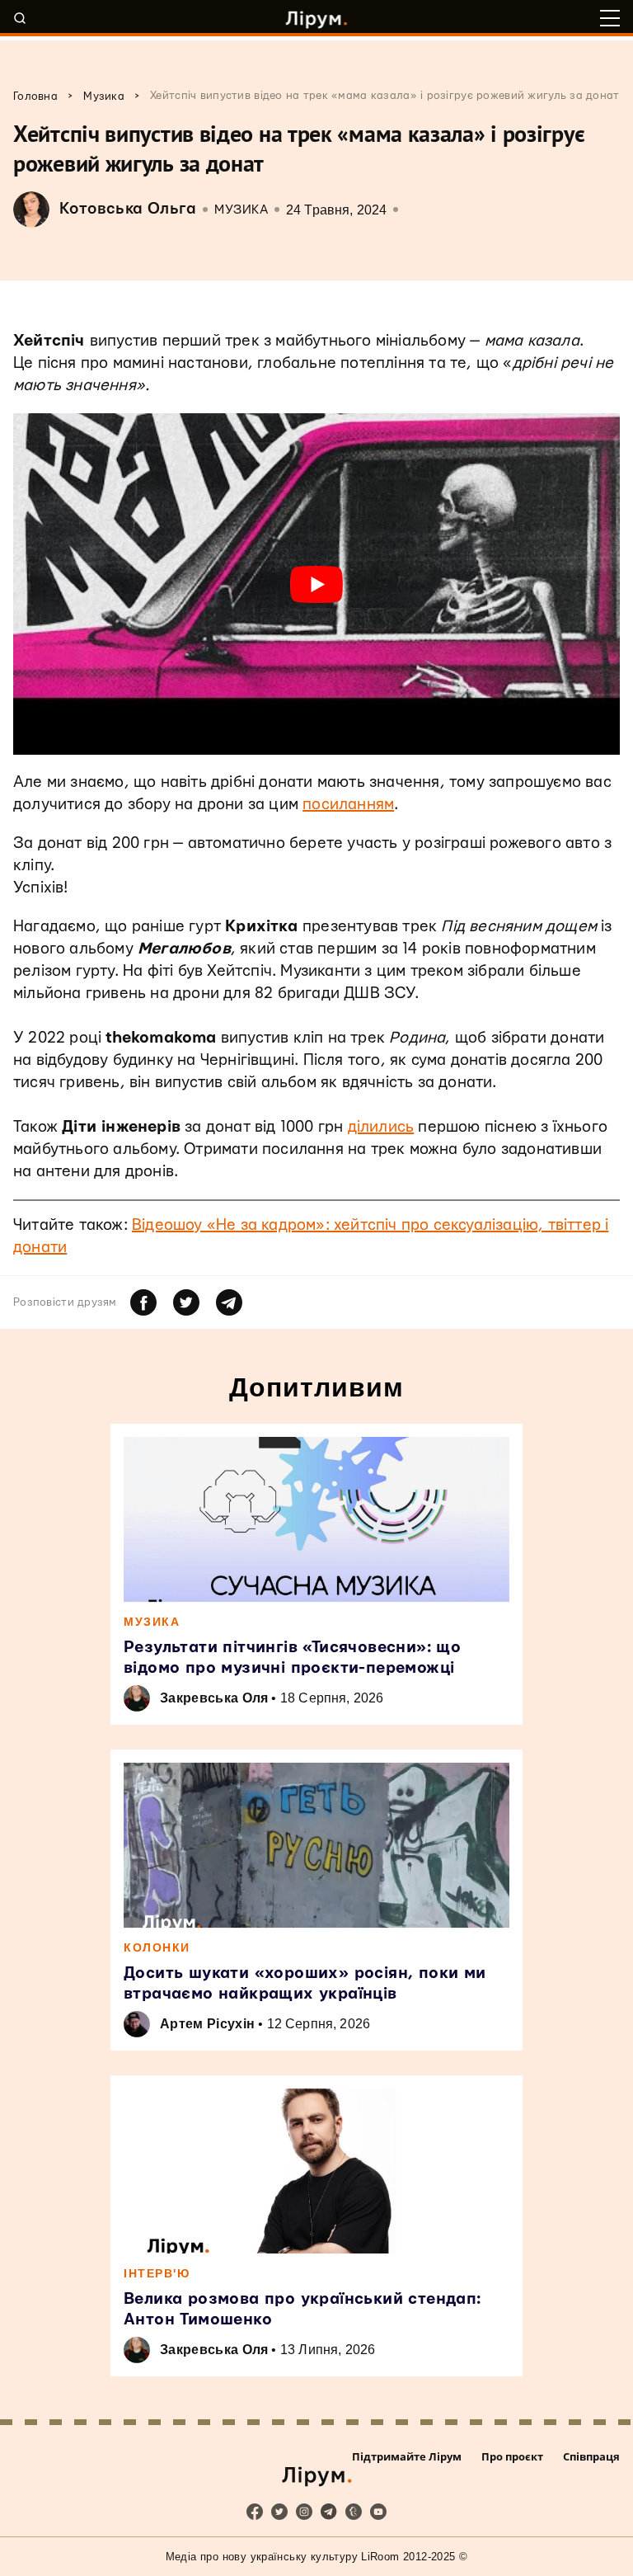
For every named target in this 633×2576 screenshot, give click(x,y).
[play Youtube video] (316, 584)
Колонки (157, 1947)
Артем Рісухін (207, 2024)
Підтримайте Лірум (407, 2456)
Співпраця (591, 2456)
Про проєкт (512, 2456)
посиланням (348, 805)
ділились (381, 1127)
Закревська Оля (214, 1698)
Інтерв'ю (157, 2273)
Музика (241, 210)
